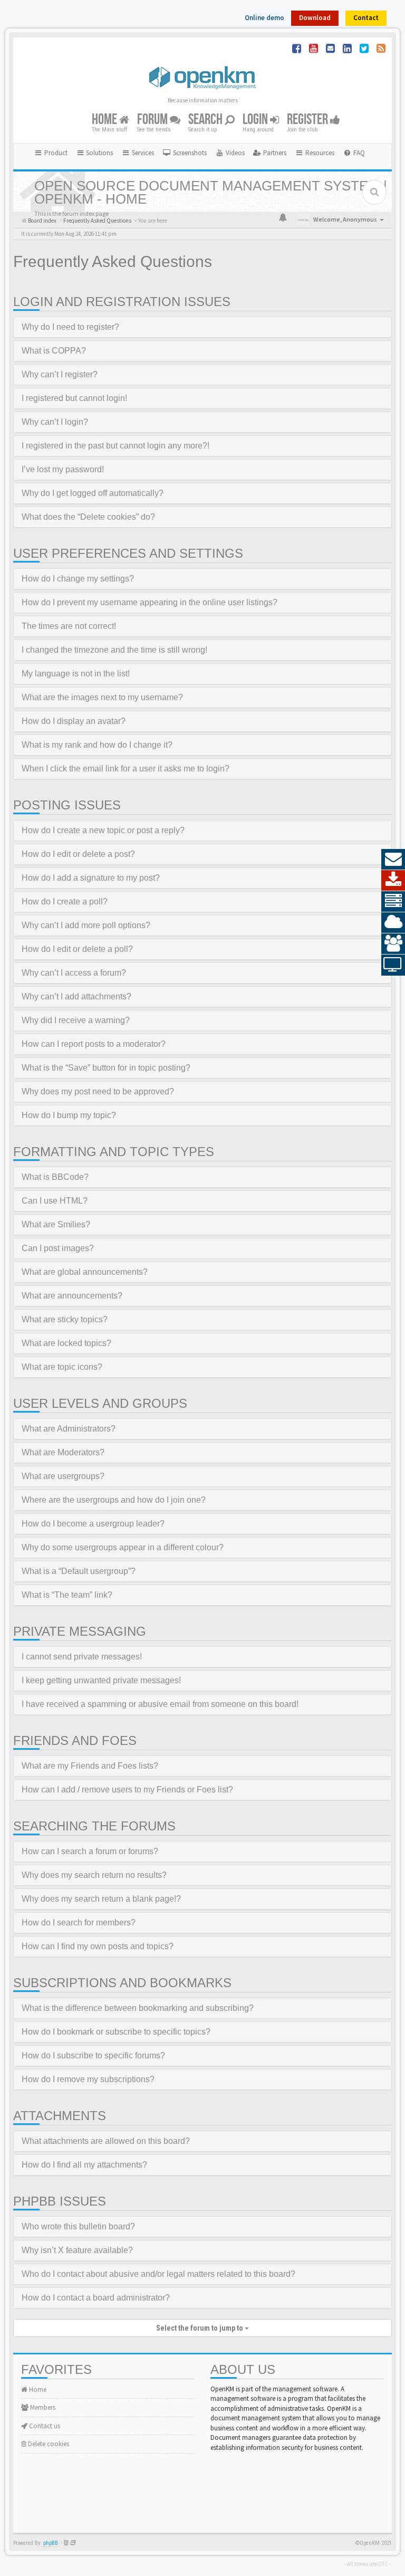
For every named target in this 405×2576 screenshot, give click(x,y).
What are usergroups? (63, 1476)
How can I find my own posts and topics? (98, 1946)
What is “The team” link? (67, 1595)
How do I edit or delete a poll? (77, 949)
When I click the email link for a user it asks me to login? (126, 769)
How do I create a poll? (65, 901)
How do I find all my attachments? (84, 2165)
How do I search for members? (79, 1923)
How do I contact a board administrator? (96, 2298)
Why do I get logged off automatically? (93, 493)
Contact (366, 18)
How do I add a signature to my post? (91, 878)
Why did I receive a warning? (76, 1020)
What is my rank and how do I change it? (97, 745)
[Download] (393, 881)
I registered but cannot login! (74, 398)
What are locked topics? (66, 1343)
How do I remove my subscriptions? (88, 2079)
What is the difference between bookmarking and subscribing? (138, 2008)
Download (315, 18)
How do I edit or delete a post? (78, 854)
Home (105, 120)
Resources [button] (319, 153)
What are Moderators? (63, 1452)
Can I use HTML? (55, 1201)
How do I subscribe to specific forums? (93, 2055)
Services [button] (142, 153)
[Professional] (393, 902)
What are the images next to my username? (102, 697)
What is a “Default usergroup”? (79, 1571)
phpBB (51, 2543)
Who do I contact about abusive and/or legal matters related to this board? (158, 2274)
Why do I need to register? (70, 327)
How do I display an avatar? (74, 721)
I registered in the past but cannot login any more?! (115, 446)
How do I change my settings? (78, 579)
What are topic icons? (62, 1367)
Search (206, 120)
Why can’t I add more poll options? (86, 925)
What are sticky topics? (65, 1319)
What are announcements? (72, 1296)
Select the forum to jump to (200, 2328)
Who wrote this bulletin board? (78, 2226)
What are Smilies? (56, 1224)
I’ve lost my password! (63, 469)
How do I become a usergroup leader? (93, 1524)
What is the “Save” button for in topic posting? (106, 1068)
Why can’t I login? (55, 422)
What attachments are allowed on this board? (106, 2141)
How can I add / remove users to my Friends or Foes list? (127, 1790)
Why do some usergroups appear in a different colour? (123, 1547)
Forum (153, 120)
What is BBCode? (55, 1177)
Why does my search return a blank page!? (101, 1899)
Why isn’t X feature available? (77, 2250)
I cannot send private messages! (82, 1657)
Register (308, 120)
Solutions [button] (99, 153)
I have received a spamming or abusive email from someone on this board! (160, 1704)
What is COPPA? (54, 351)
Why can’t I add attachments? (76, 996)
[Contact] (393, 860)
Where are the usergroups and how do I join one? (114, 1500)
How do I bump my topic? (69, 1115)
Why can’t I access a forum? (74, 973)
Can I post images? (58, 1248)
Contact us (44, 2426)
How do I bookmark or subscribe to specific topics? (116, 2032)
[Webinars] (393, 965)
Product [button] (55, 153)
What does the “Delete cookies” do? (88, 517)
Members (42, 2407)
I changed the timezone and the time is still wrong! (114, 650)
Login (256, 120)
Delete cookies (48, 2444)
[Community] (393, 944)
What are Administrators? (69, 1429)
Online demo (264, 18)
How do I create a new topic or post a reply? (103, 830)
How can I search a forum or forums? (90, 1851)
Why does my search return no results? (94, 1875)
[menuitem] (185, 153)
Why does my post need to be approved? (98, 1091)
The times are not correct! (69, 626)
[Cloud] (393, 923)
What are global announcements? (85, 1272)
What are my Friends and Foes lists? (90, 1766)
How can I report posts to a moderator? (94, 1044)
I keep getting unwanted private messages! (101, 1680)
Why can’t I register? (60, 374)
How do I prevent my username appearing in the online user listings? (150, 602)
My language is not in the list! (76, 674)
